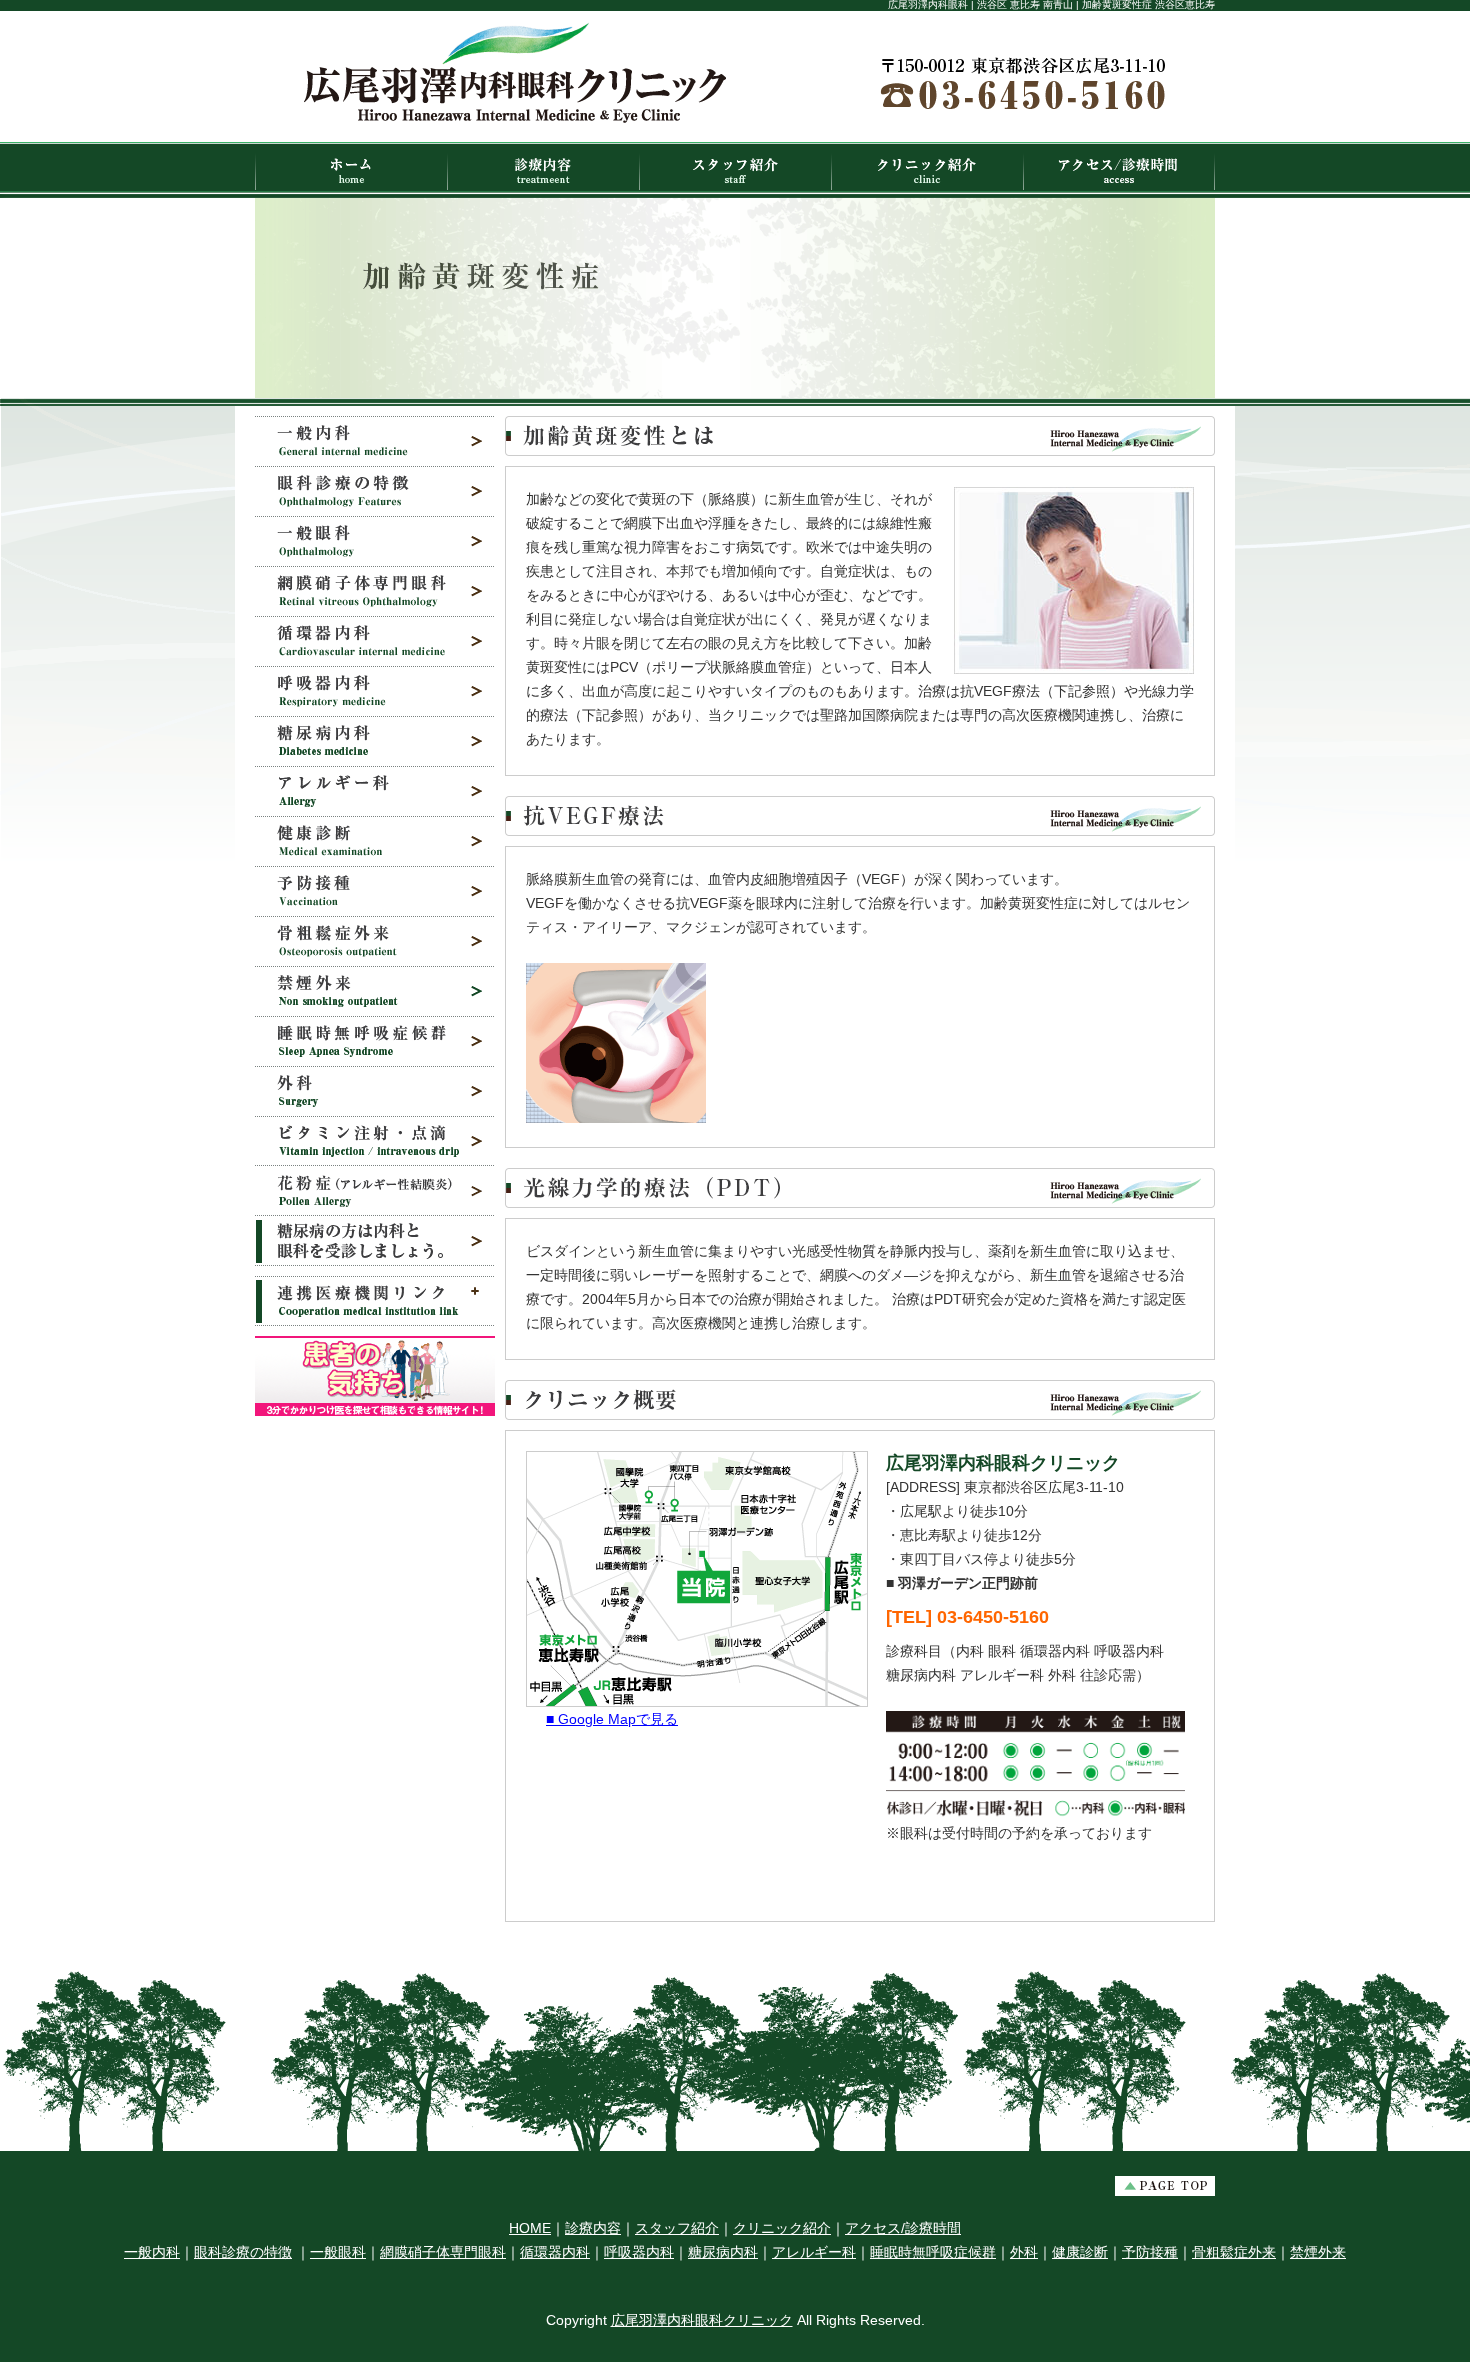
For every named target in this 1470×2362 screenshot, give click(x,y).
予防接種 (1150, 2252)
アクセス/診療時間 (903, 2228)
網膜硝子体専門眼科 (443, 2252)
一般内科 (152, 2252)
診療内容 (593, 2228)
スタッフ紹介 (677, 2228)
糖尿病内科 (723, 2252)
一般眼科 (338, 2252)
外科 (1024, 2252)
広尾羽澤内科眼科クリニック (702, 2320)
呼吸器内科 (639, 2252)
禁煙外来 (1318, 2252)
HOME (530, 2228)
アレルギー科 (814, 2252)
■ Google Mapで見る (612, 1719)
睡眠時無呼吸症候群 (933, 2252)
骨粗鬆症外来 (1234, 2252)
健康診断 (1080, 2252)
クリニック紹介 (782, 2228)
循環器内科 (555, 2252)
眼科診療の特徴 (243, 2252)
